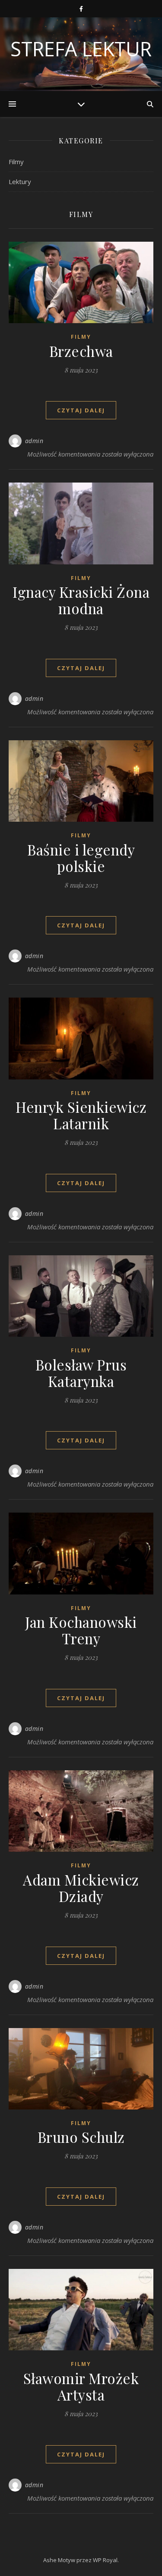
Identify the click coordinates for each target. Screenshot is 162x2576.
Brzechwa (81, 351)
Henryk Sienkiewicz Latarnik (81, 1115)
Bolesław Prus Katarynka (81, 1373)
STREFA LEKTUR (81, 49)
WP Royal (105, 2560)
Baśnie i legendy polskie (81, 858)
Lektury (20, 181)
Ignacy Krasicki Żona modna (81, 600)
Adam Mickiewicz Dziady (81, 1888)
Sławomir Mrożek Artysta (81, 2386)
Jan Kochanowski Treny (81, 1630)
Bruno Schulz (81, 2137)
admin (34, 441)
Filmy (16, 162)
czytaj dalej (81, 410)
